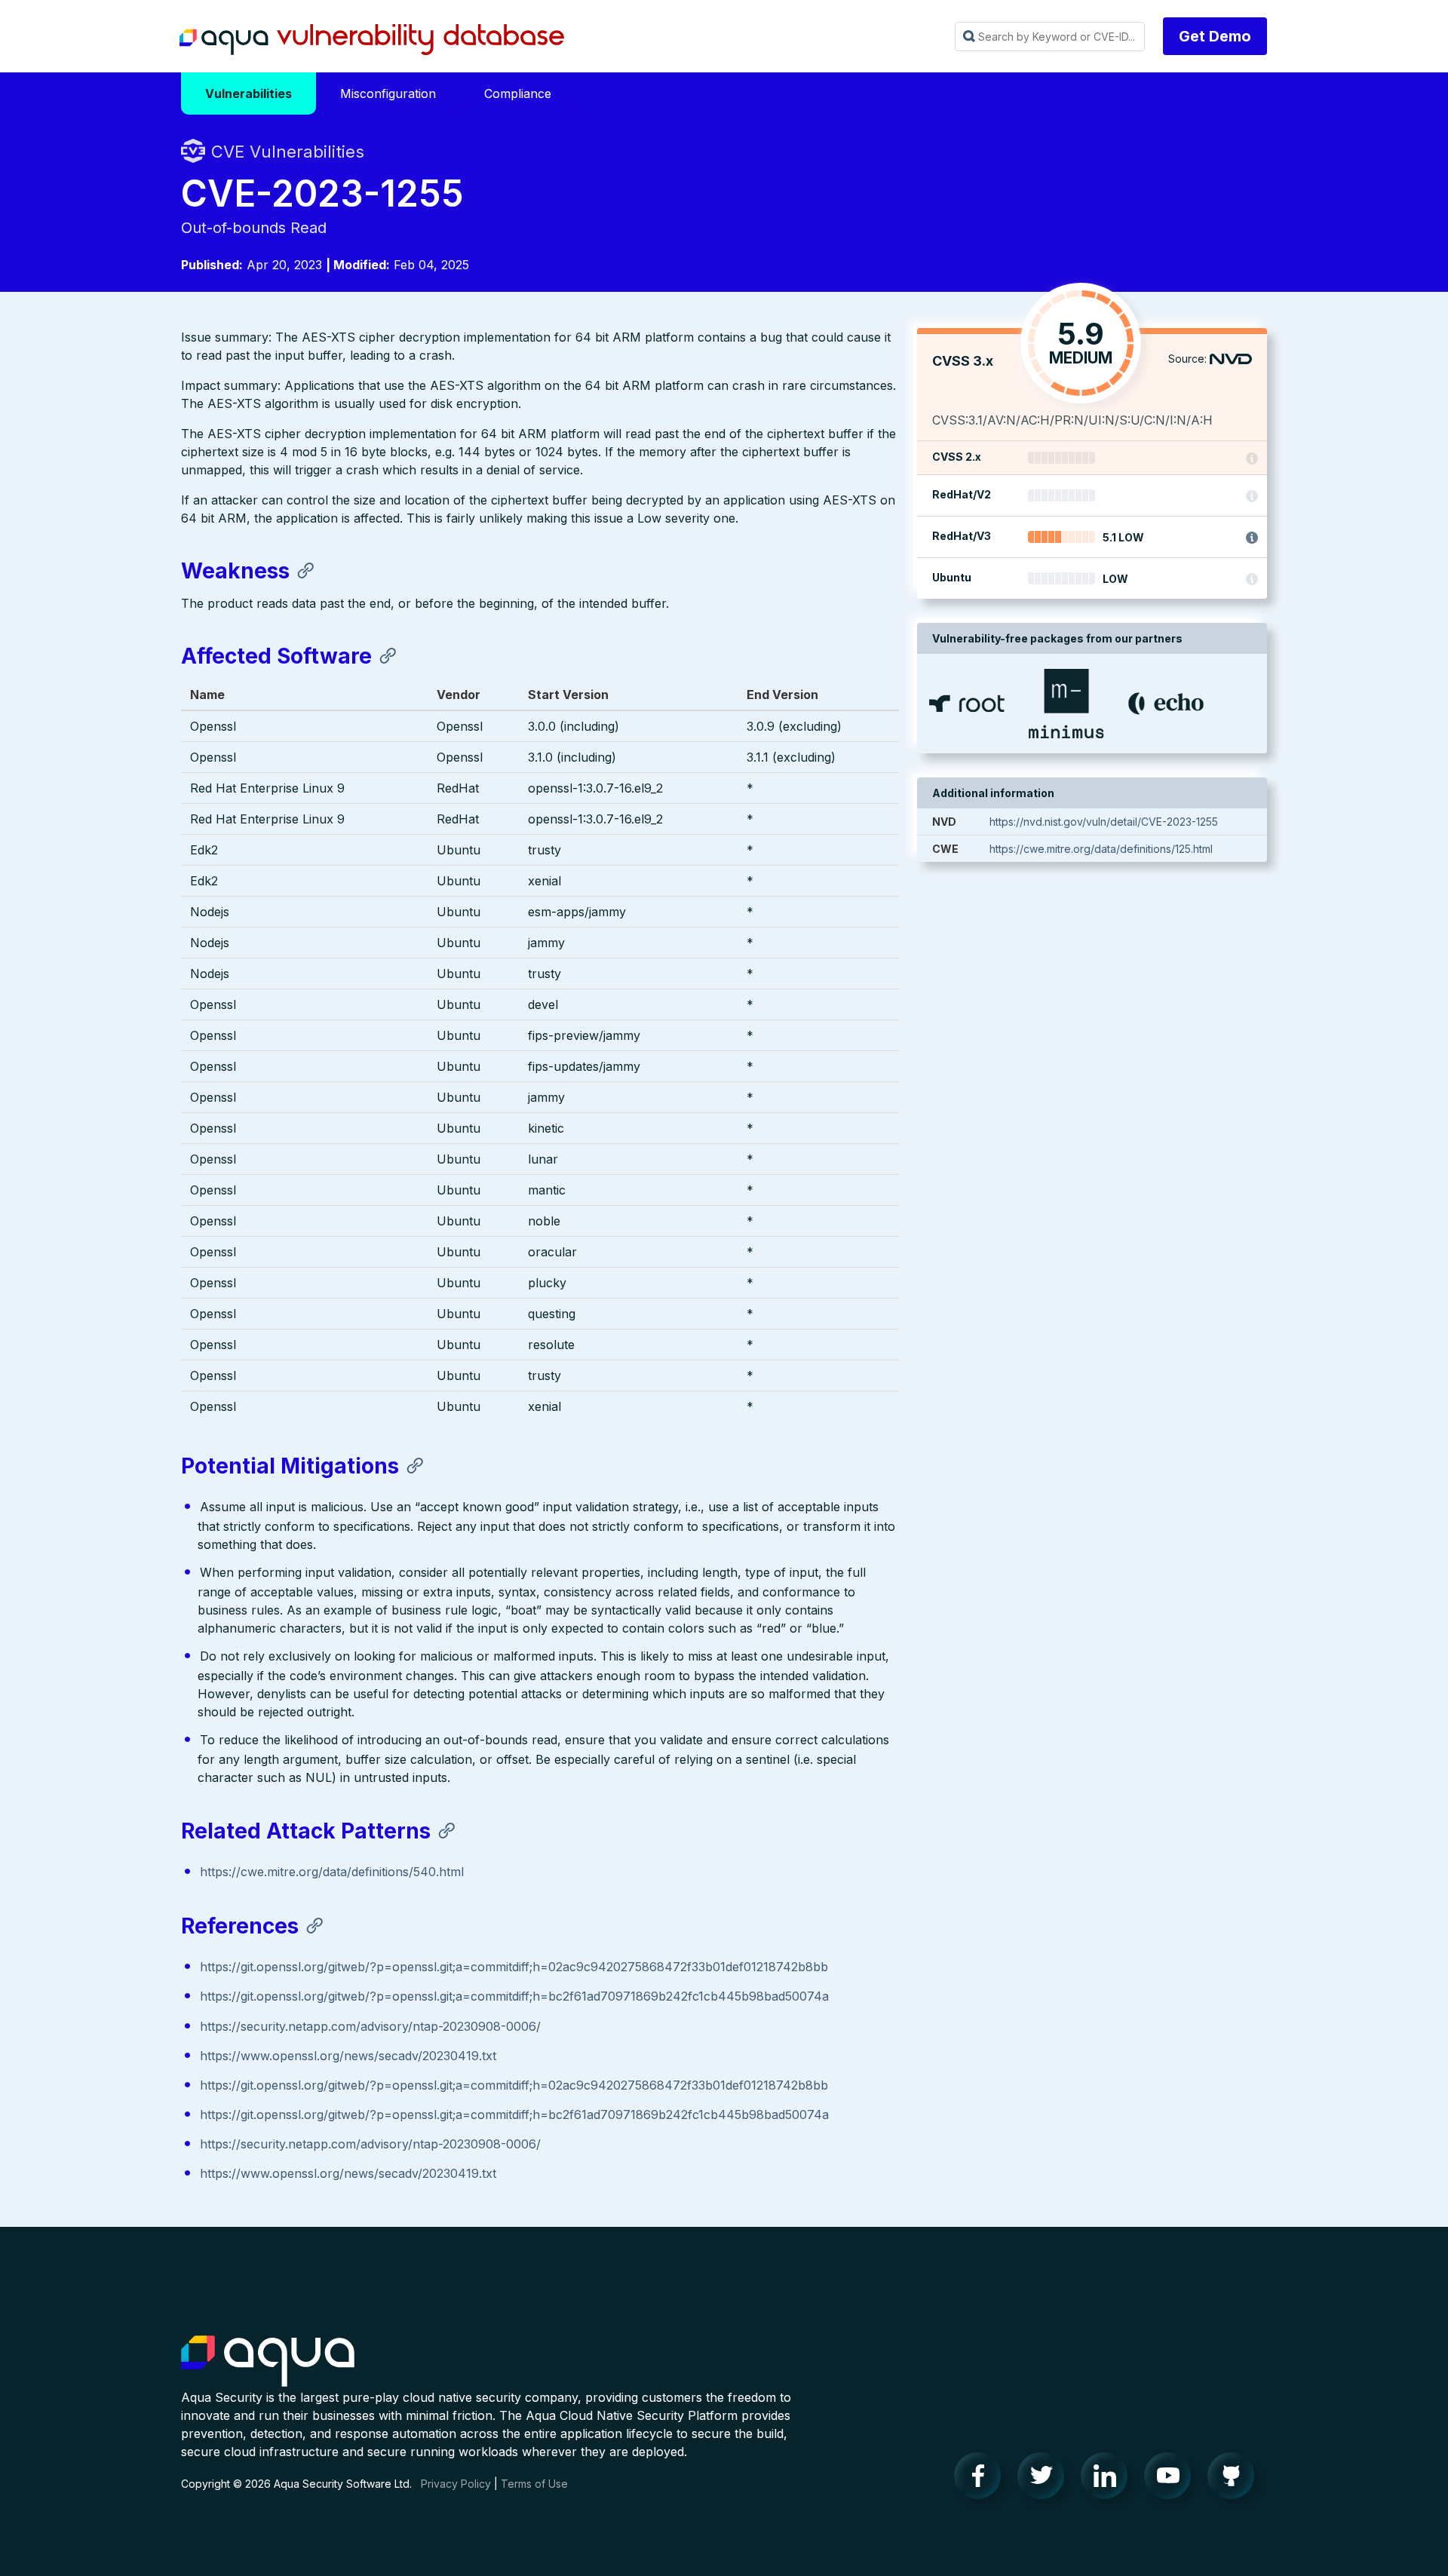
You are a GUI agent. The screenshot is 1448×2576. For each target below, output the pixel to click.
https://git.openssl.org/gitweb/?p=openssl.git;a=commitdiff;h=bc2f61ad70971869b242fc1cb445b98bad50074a (514, 1996)
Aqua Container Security (268, 2362)
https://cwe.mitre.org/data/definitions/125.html (1101, 849)
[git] (1235, 2479)
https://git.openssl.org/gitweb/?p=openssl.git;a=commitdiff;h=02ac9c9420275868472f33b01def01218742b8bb (514, 1967)
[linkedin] (1109, 2479)
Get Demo (1215, 36)
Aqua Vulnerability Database (372, 40)
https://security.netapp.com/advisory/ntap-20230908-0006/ (370, 2026)
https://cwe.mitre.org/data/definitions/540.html (332, 1872)
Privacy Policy (456, 2484)
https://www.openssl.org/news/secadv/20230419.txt (348, 2056)
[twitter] (1045, 2479)
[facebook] (982, 2479)
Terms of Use (534, 2484)
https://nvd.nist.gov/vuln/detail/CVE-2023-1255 (1104, 822)
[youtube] (1172, 2479)
